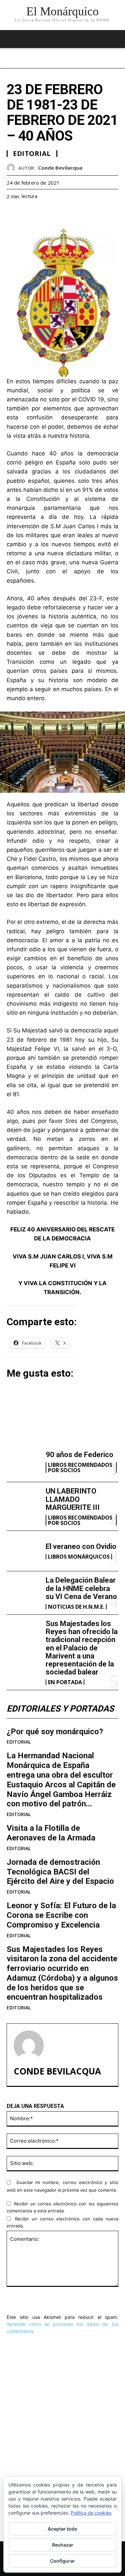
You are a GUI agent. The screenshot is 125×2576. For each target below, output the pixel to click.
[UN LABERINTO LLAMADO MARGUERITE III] (23, 1502)
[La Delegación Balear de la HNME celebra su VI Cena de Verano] (23, 1591)
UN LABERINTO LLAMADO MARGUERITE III (73, 1499)
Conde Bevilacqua (60, 168)
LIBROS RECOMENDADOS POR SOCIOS (80, 1467)
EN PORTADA (65, 1682)
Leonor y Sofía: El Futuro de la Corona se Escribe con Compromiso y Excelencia (61, 1915)
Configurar (62, 2561)
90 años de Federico (79, 1455)
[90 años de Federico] (23, 1462)
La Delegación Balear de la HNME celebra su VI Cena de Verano (81, 1588)
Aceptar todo (62, 2529)
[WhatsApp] (59, 213)
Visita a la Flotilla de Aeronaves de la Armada (51, 1833)
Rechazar (63, 2545)
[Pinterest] (44, 213)
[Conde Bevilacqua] (12, 168)
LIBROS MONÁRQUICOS (79, 1557)
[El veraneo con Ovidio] (23, 1551)
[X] (29, 213)
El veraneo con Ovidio (81, 1546)
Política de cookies (91, 2513)
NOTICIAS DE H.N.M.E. (76, 1607)
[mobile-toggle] (11, 39)
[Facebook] (13, 213)
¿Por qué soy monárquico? (55, 1732)
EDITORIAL (19, 1742)
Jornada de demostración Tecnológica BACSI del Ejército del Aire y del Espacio (60, 1872)
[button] (116, 39)
